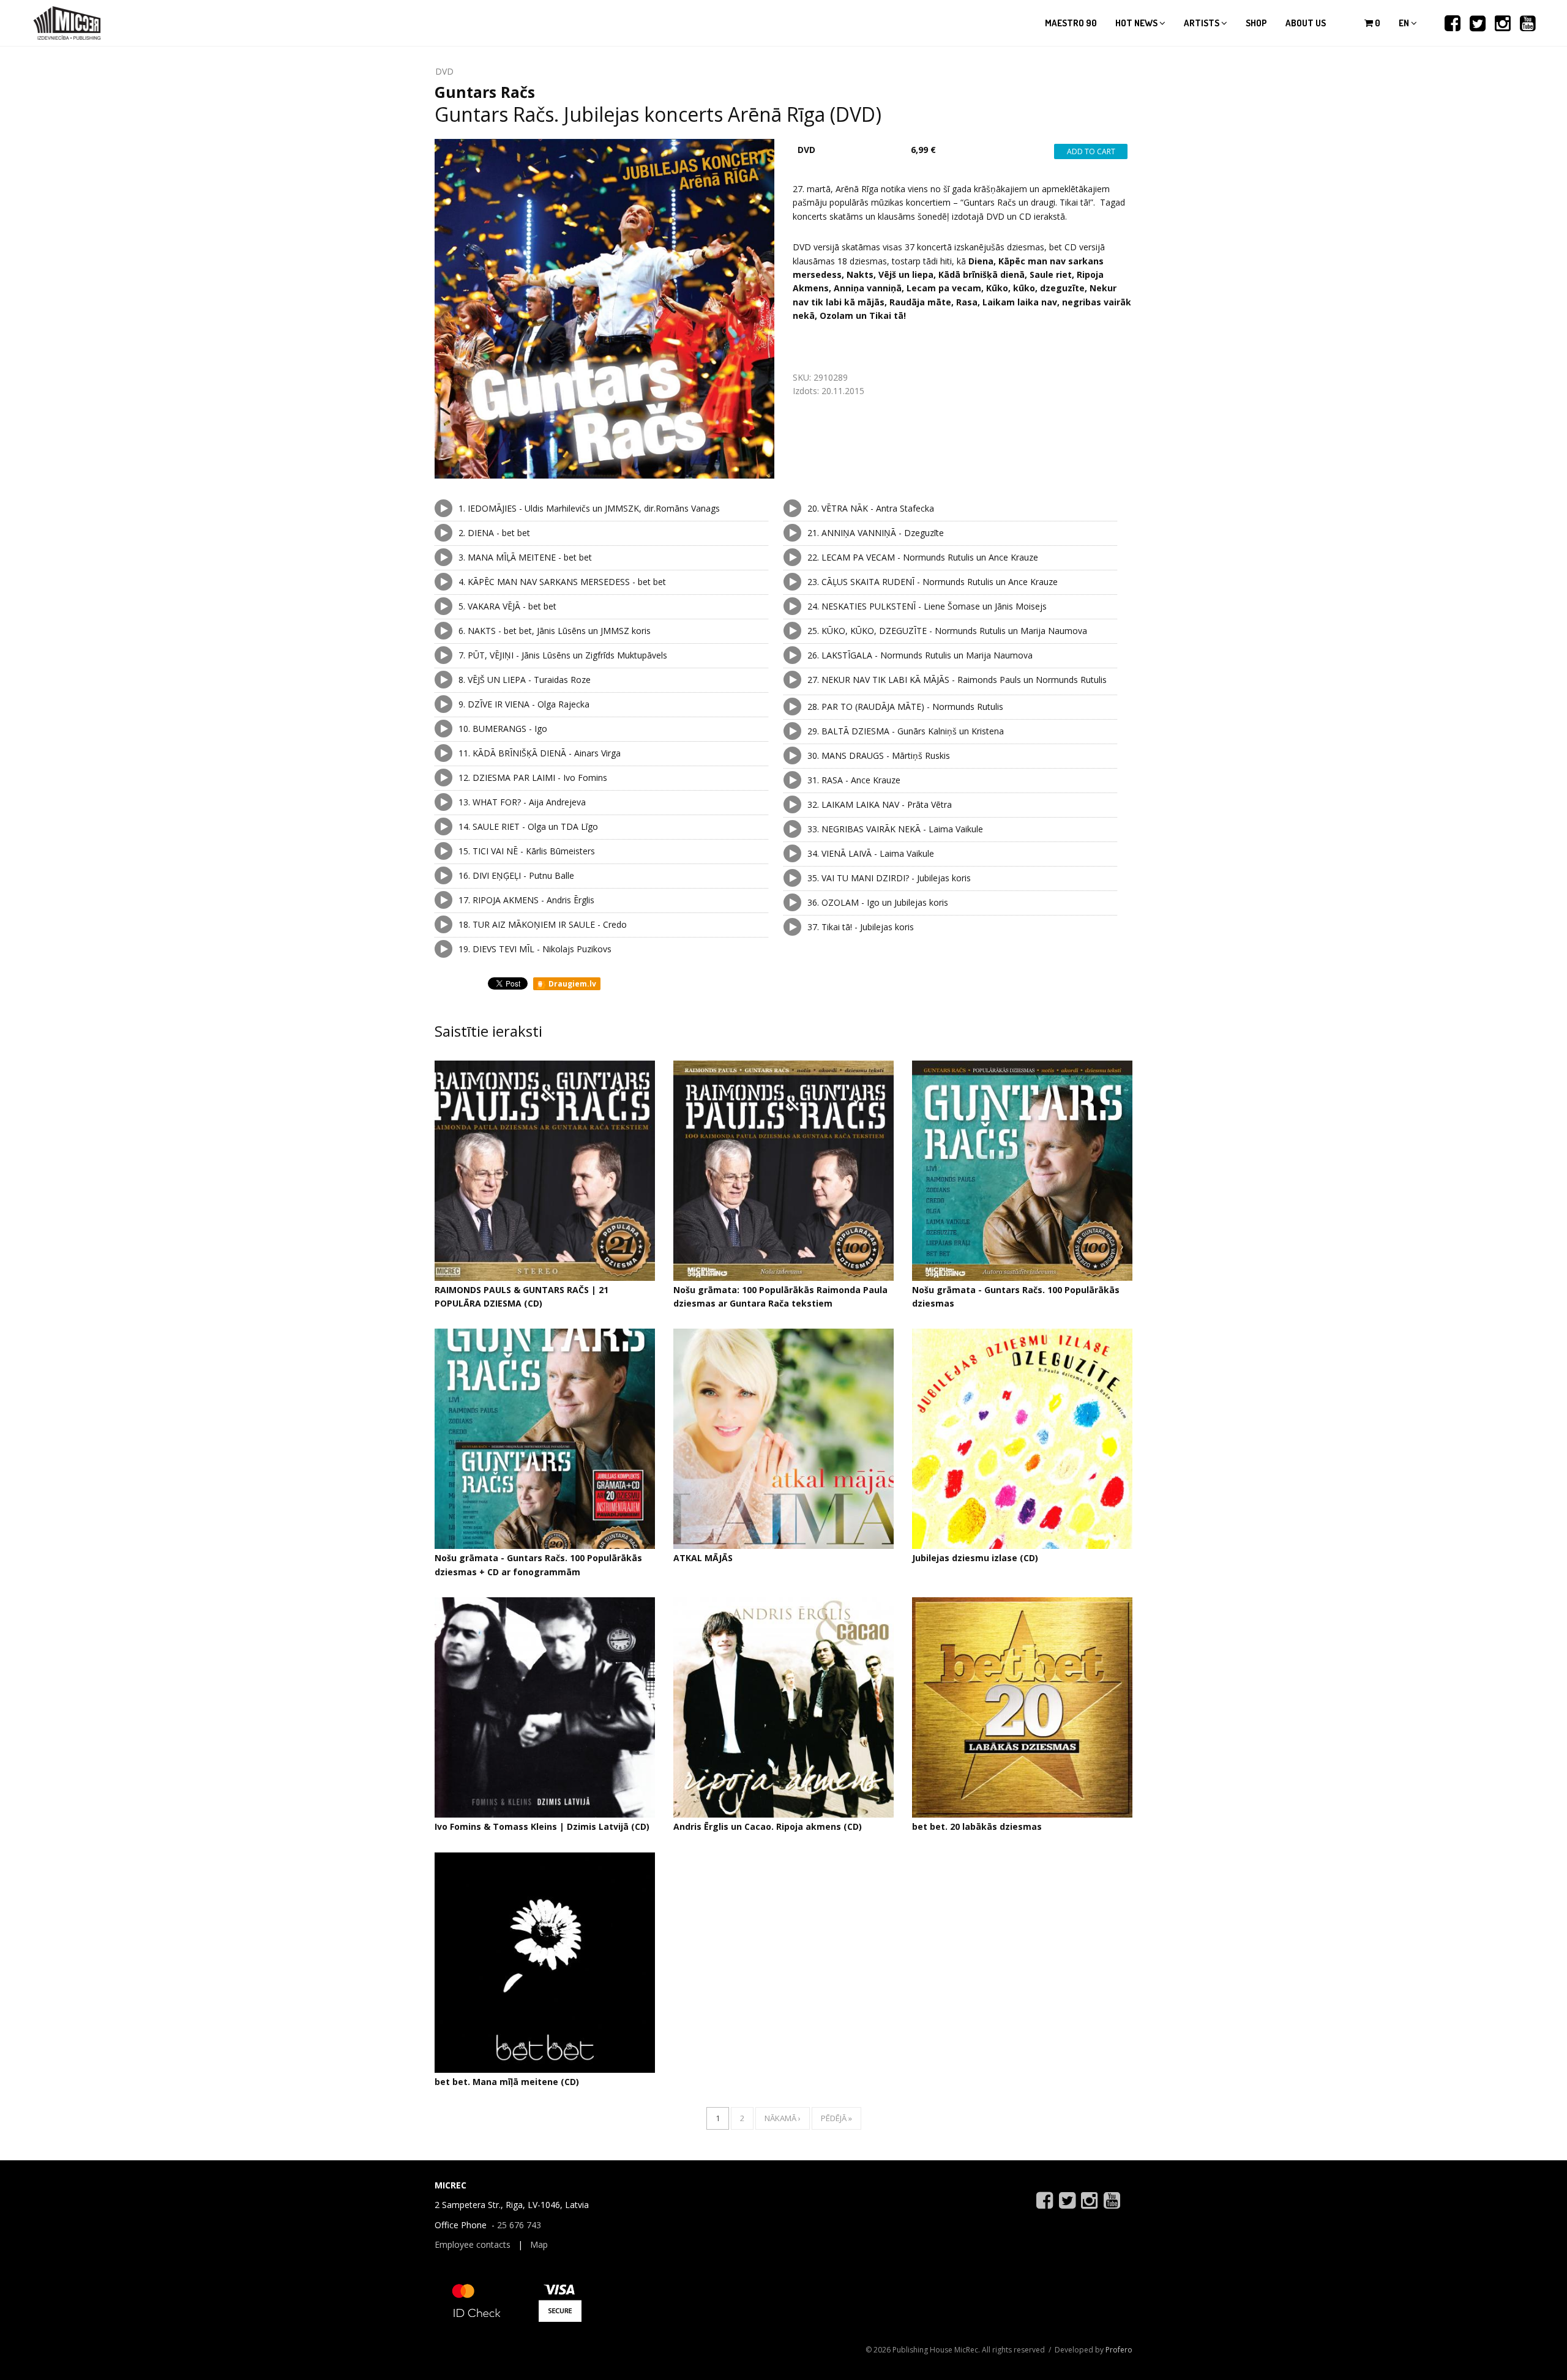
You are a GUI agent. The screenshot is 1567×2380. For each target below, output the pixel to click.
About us (1306, 23)
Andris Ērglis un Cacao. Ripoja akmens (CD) (768, 1826)
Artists (1202, 23)
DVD (444, 71)
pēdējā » (836, 2118)
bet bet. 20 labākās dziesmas (977, 1826)
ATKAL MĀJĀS (703, 1558)
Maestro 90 (1071, 23)
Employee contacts (473, 2244)
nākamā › (783, 2118)
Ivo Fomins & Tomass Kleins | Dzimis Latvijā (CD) (542, 1826)
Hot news (1137, 23)
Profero (1119, 2350)
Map (539, 2244)
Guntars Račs (485, 92)
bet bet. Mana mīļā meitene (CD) (507, 2082)
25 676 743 (519, 2225)
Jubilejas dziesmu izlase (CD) (975, 1558)
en (1405, 23)
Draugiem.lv (571, 984)
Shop (1256, 23)
